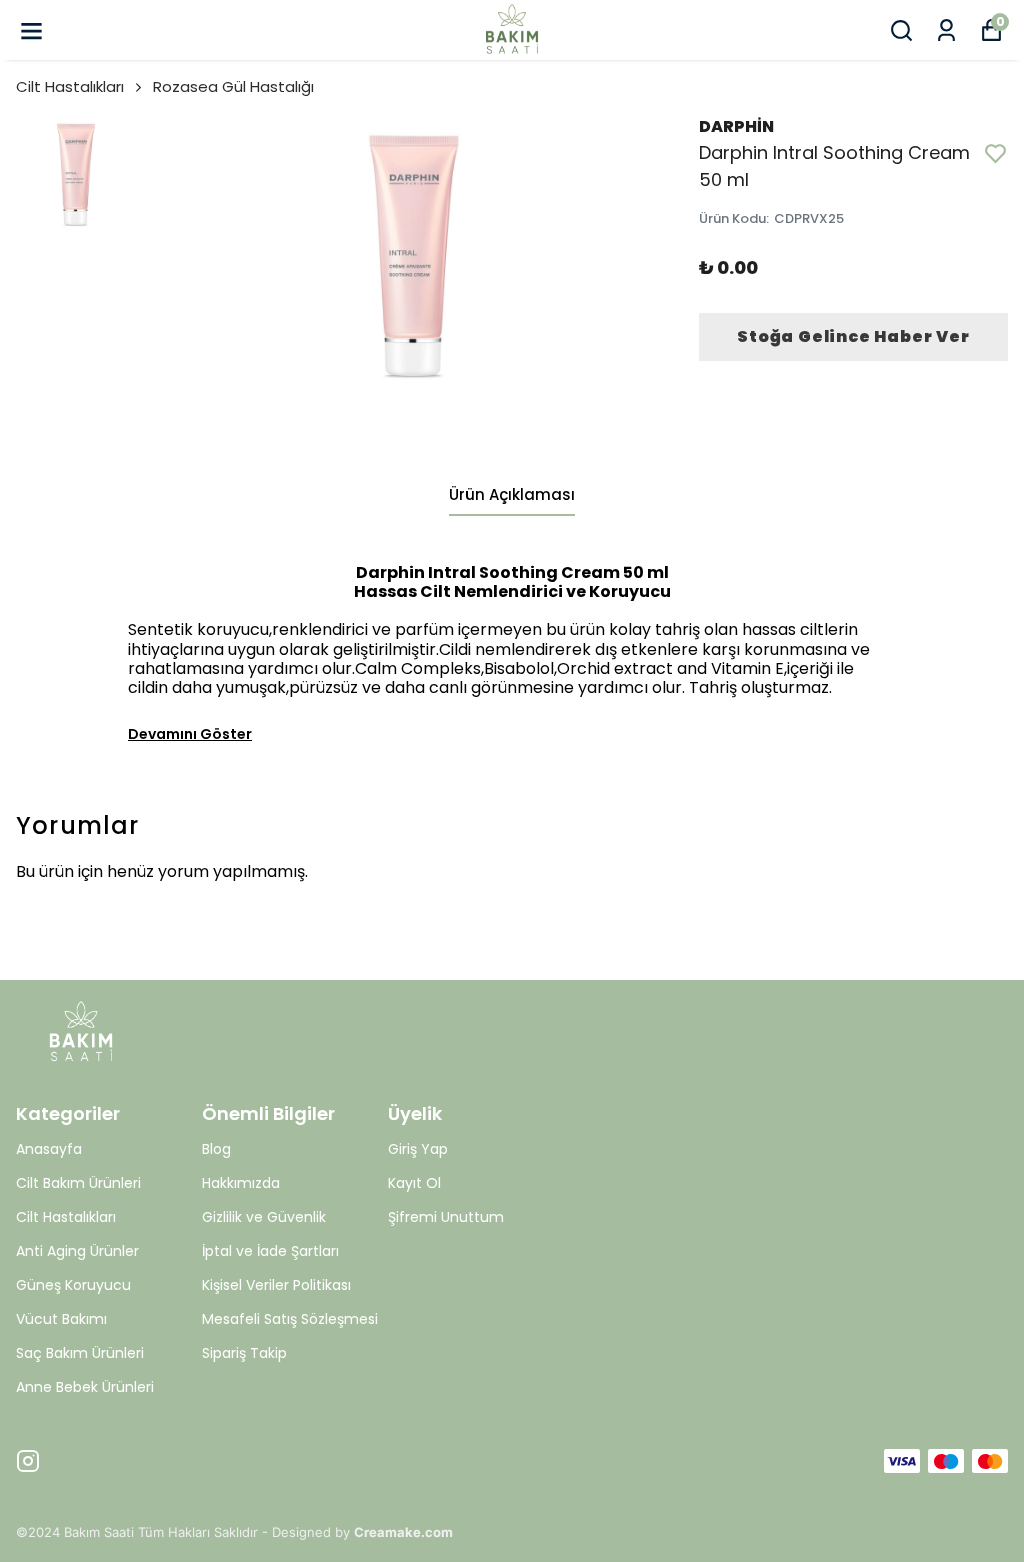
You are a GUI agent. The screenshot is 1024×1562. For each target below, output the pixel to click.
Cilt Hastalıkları (70, 86)
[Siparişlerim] (946, 30)
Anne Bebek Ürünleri (85, 1387)
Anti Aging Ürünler (77, 1251)
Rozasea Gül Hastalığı (233, 86)
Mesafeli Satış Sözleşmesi (290, 1319)
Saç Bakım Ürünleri (80, 1353)
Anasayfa (49, 1149)
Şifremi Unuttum (446, 1217)
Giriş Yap (418, 1149)
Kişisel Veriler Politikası (276, 1285)
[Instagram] (28, 1461)
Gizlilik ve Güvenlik (264, 1217)
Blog (216, 1149)
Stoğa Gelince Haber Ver (853, 336)
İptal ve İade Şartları (270, 1251)
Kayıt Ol (414, 1183)
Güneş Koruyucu (73, 1285)
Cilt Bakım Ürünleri (78, 1183)
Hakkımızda (241, 1183)
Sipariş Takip (244, 1353)
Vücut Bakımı (61, 1319)
